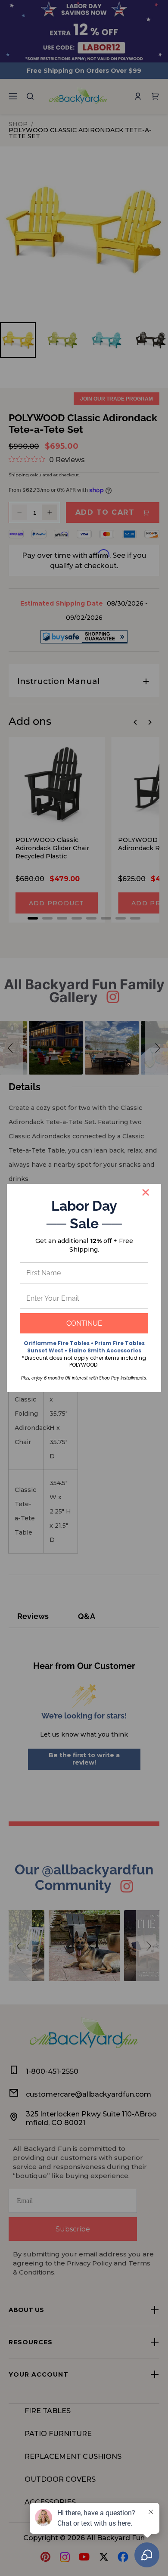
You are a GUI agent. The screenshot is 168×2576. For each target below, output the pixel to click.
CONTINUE (84, 1323)
